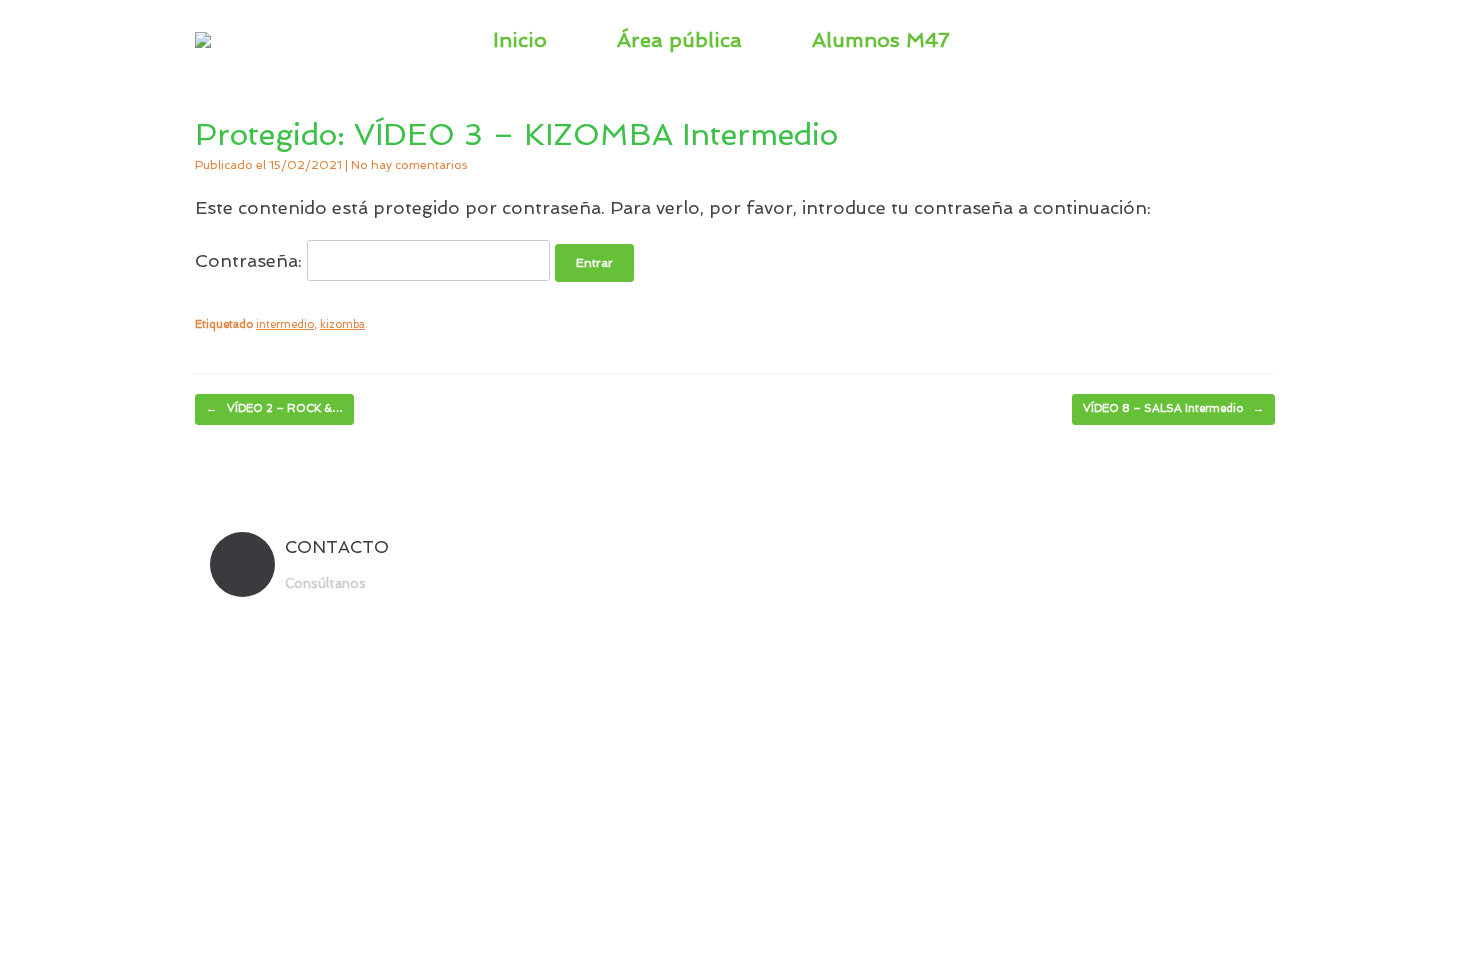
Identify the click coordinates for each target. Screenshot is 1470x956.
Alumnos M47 (881, 40)
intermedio (285, 324)
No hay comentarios (409, 165)
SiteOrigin (771, 632)
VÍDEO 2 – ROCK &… (274, 408)
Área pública (679, 40)
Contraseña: (251, 260)
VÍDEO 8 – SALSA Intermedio (1173, 408)
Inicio (520, 40)
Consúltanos (327, 583)
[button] (1245, 40)
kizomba (342, 324)
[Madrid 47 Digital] (203, 40)
